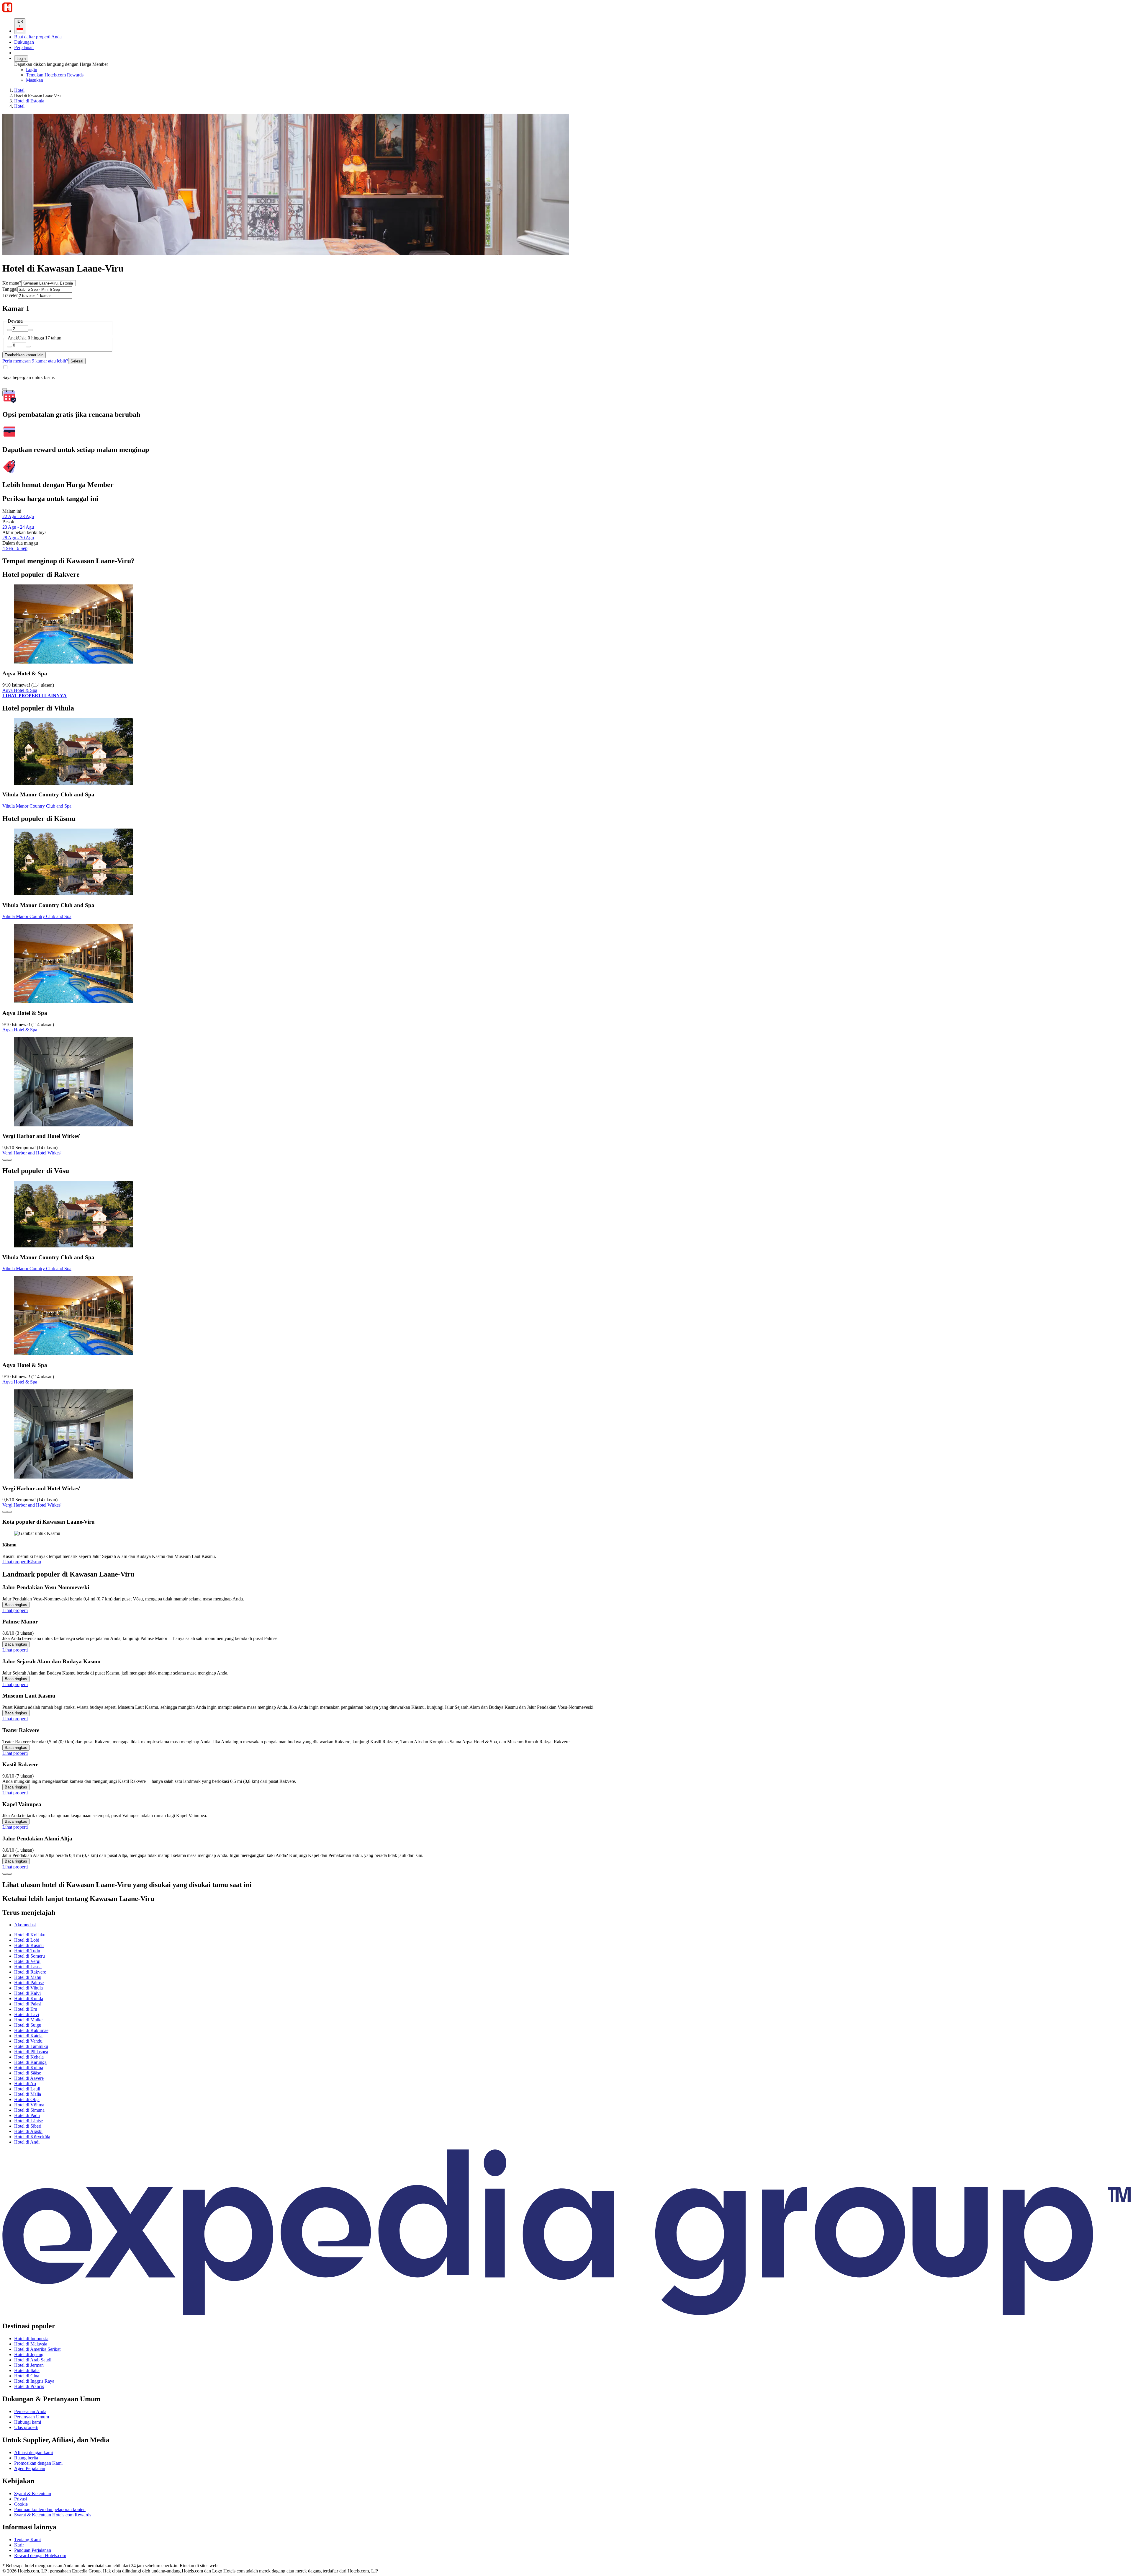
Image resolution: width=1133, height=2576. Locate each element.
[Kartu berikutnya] (9, 1160)
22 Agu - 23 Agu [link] (18, 516)
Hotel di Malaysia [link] (31, 2344)
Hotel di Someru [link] (30, 1956)
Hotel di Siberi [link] (28, 2126)
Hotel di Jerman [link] (29, 2365)
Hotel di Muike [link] (28, 2020)
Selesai (77, 361)
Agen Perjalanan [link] (30, 2468)
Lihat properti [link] (15, 1562)
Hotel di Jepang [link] (29, 2354)
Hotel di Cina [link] (27, 2376)
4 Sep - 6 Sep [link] (15, 548)
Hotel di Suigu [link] (28, 2025)
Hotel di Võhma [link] (29, 2105)
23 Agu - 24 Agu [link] (18, 527)
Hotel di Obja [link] (27, 2099)
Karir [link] (19, 2545)
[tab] (25, 1925)
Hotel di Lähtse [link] (28, 2121)
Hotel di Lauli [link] (27, 2089)
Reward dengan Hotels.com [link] (40, 2555)
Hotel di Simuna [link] (29, 2110)
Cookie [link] (21, 2504)
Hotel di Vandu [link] (28, 2041)
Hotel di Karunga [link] (30, 2062)
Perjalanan (24, 47)
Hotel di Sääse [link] (28, 2073)
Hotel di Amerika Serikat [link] (37, 2349)
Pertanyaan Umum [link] (32, 2417)
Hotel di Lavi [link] (27, 2014)
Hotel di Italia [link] (27, 2370)
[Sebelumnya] (5, 1874)
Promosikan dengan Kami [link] (38, 2463)
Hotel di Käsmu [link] (29, 1945)
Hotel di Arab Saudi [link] (33, 2360)
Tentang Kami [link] (27, 2540)
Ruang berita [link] (26, 2458)
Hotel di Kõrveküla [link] (32, 2137)
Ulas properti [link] (26, 2427)
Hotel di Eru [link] (26, 2009)
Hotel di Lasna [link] (28, 1967)
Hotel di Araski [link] (28, 2131)
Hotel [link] (19, 90)
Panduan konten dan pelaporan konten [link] (50, 2509)
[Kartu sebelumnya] (5, 1160)
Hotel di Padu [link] (27, 2115)
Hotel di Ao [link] (25, 2083)
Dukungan (24, 42)
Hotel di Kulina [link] (29, 2068)
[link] (75, 80)
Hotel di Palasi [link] (28, 2004)
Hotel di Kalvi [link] (27, 1993)
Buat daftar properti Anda (38, 37)
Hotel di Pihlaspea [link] (31, 2052)
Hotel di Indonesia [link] (31, 2339)
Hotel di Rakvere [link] (30, 1972)
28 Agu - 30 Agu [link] (18, 538)
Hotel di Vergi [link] (27, 1961)
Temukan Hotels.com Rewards (55, 75)
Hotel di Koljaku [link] (30, 1935)
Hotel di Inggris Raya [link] (34, 2381)
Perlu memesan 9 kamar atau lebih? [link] (35, 361)
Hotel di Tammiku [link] (31, 2046)
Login (21, 59)
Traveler (10, 295)
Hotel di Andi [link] (27, 2142)
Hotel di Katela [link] (28, 2036)
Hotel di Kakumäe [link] (31, 2030)
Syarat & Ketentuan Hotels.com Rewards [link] (53, 2515)
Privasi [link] (21, 2499)
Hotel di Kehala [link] (29, 2057)
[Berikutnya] (9, 1874)
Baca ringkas (16, 1605)
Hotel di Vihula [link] (28, 1988)
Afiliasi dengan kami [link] (33, 2452)
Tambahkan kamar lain (24, 355)
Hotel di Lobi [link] (27, 1940)
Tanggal (10, 289)
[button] (566, 1899)
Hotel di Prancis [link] (29, 2386)
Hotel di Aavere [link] (29, 2078)
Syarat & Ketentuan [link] (33, 2493)
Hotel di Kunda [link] (29, 1998)
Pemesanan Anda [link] (30, 2411)
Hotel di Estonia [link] (29, 101)
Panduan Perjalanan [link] (33, 2550)
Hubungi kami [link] (28, 2422)
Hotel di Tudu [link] (27, 1951)
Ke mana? (12, 283)
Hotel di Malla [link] (28, 2094)
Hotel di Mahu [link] (28, 1977)
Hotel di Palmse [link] (29, 1983)
